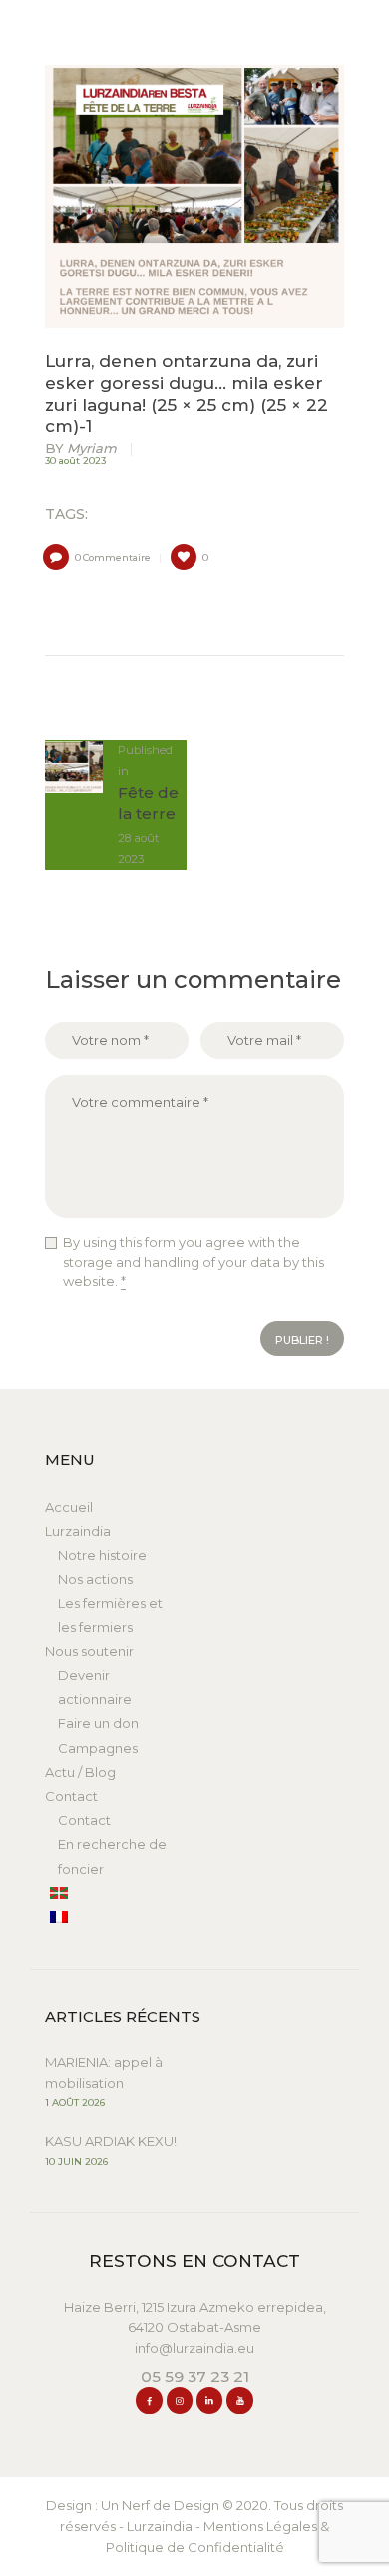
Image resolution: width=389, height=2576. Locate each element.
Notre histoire (102, 1555)
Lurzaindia (78, 1531)
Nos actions (95, 1579)
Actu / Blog (80, 1772)
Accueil (69, 1507)
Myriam (82, 449)
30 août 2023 (75, 461)
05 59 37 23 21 (195, 2377)
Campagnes (98, 1748)
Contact (71, 1796)
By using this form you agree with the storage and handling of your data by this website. (194, 1262)
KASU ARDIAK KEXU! (111, 2141)
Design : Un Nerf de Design (133, 2505)
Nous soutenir (89, 1651)
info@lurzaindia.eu (194, 2348)
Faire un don (98, 1723)
